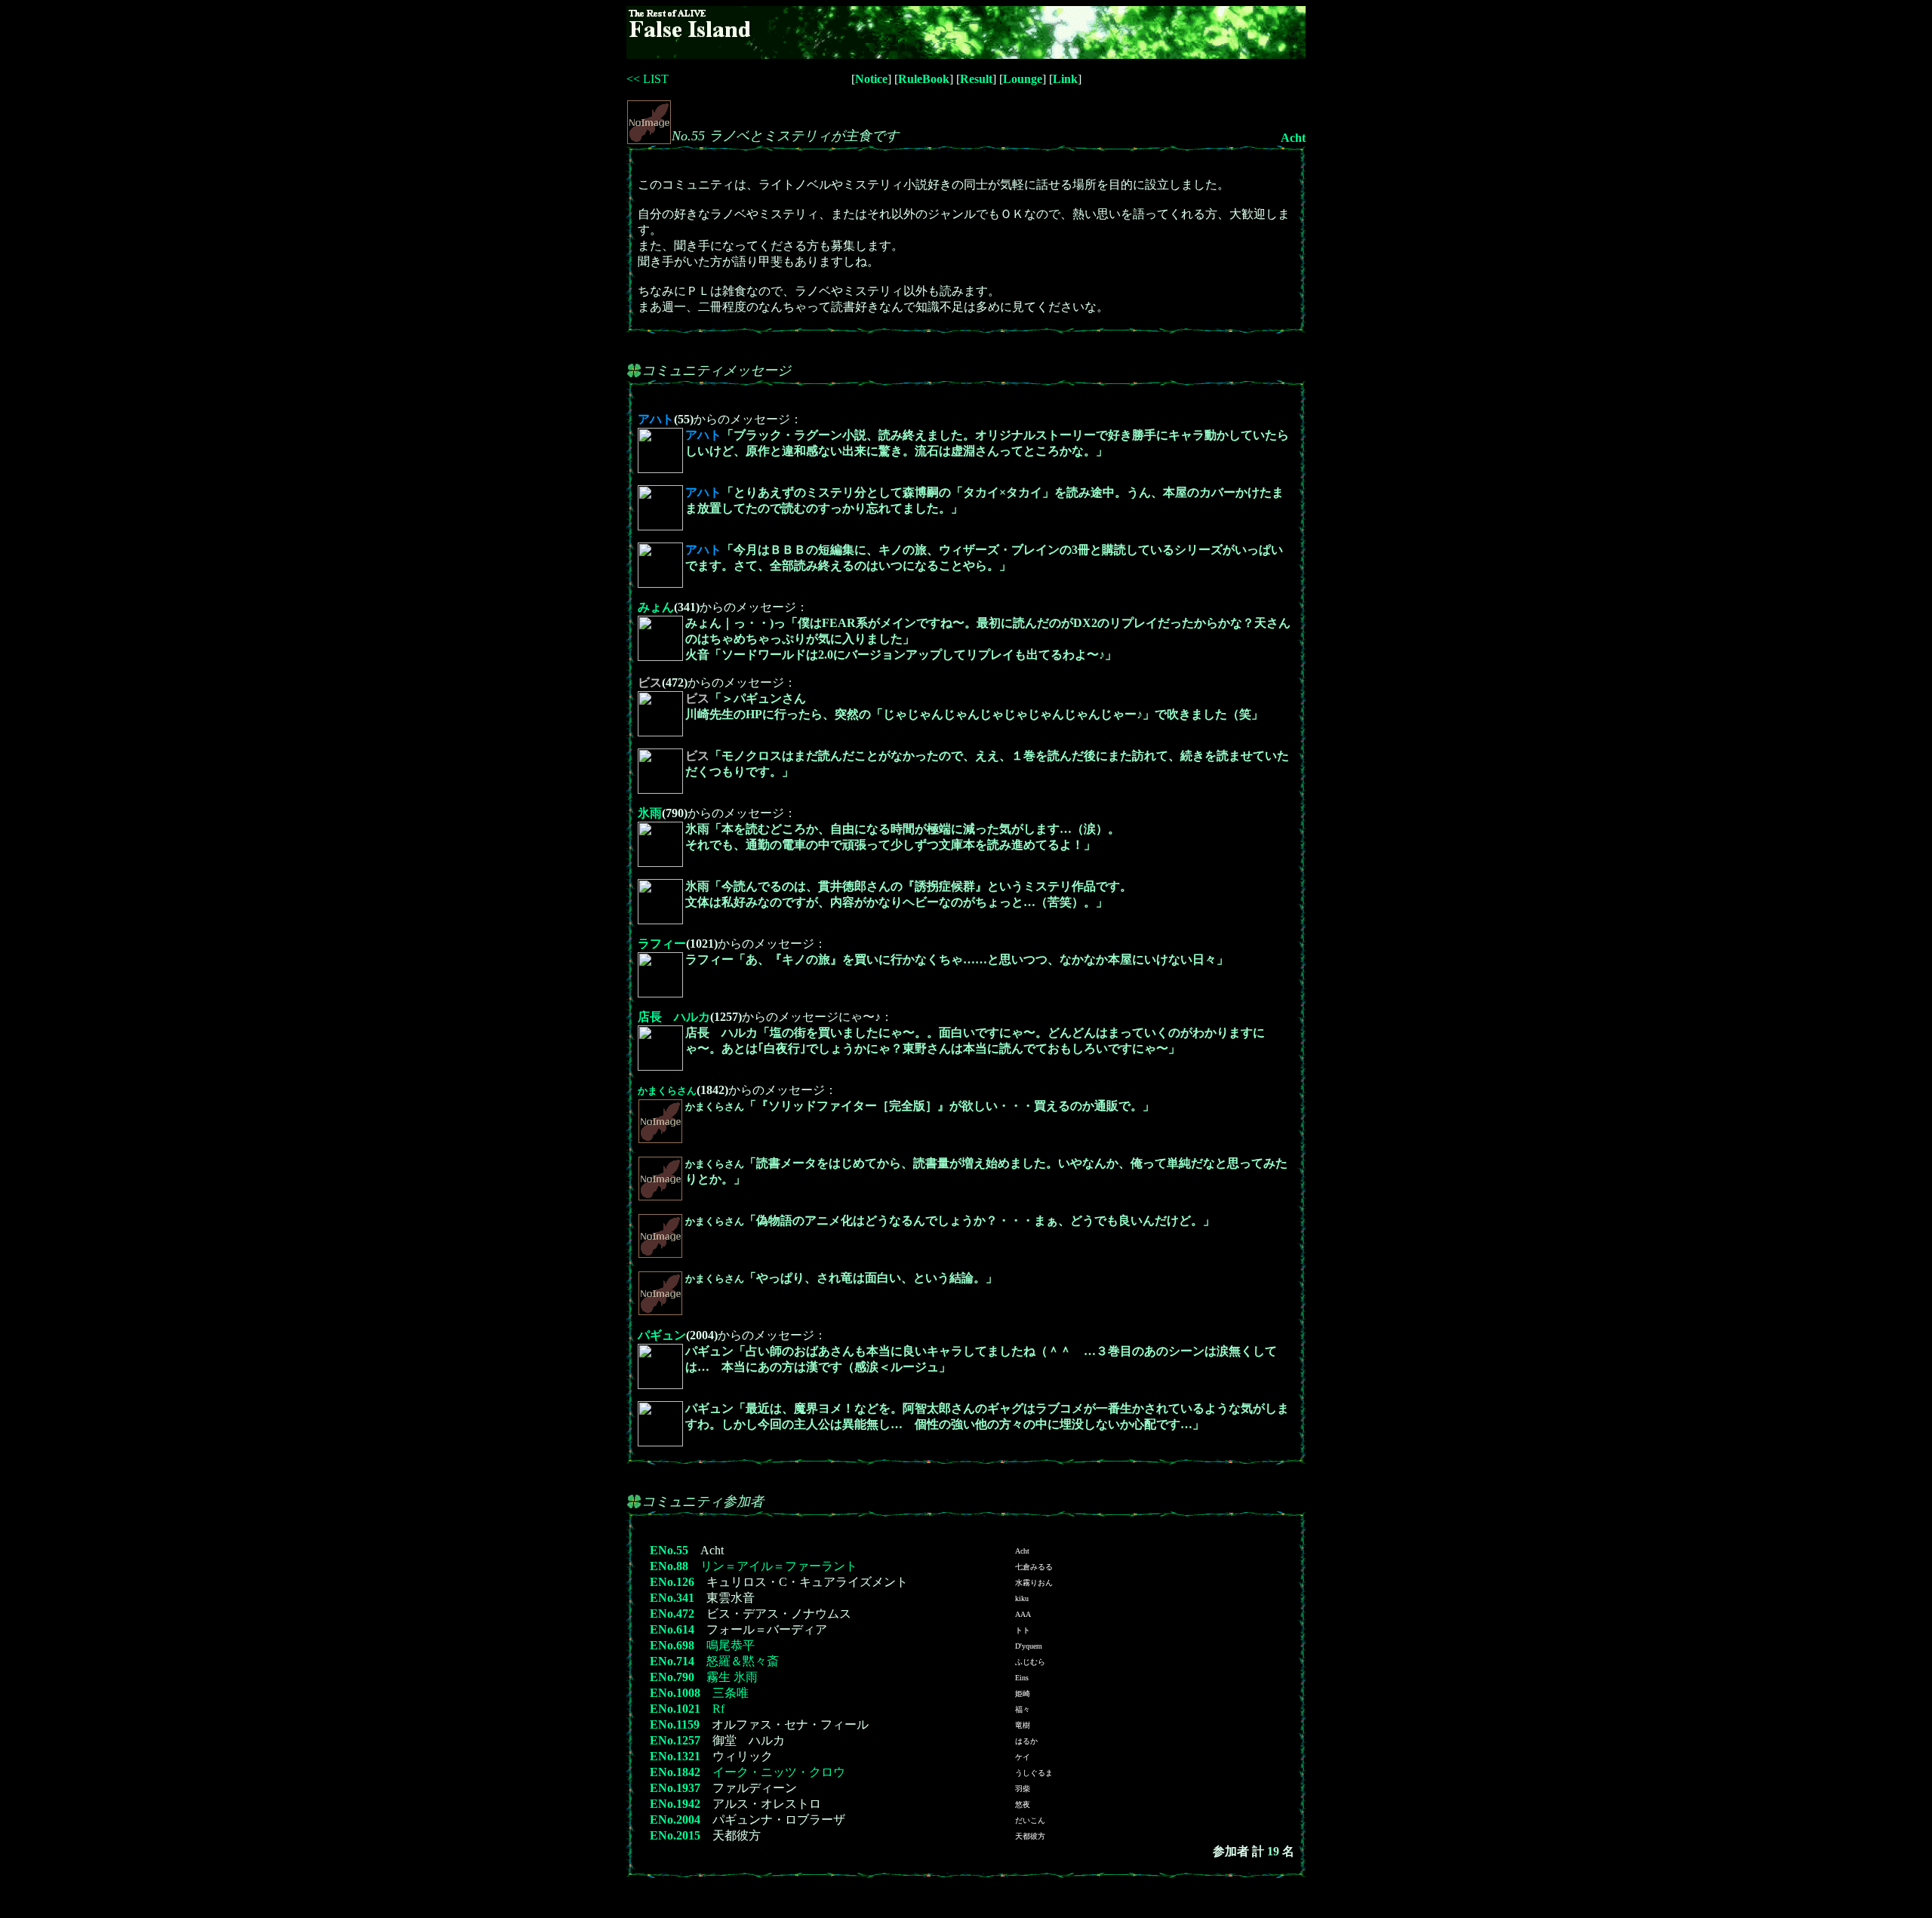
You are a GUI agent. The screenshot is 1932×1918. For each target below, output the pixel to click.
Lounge (1023, 79)
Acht (1293, 138)
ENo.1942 (675, 1804)
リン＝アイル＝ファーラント (779, 1566)
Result (976, 79)
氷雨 (650, 813)
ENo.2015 (675, 1835)
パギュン (662, 1335)
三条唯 (731, 1693)
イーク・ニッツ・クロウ (779, 1772)
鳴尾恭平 (731, 1645)
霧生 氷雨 (732, 1677)
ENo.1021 (675, 1709)
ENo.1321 (675, 1756)
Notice (871, 79)
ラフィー (662, 944)
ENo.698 (672, 1645)
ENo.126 (672, 1582)
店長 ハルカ (674, 1017)
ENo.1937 (675, 1788)
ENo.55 (669, 1550)
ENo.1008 (675, 1693)
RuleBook (924, 79)
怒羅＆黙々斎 (743, 1661)
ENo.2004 (675, 1820)
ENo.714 (672, 1661)
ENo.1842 (675, 1772)
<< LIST (648, 79)
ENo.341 (672, 1598)
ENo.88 (669, 1566)
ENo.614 (672, 1629)
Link (1065, 79)
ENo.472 (672, 1614)
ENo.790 (672, 1677)
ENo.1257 (675, 1740)
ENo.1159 (675, 1724)
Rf (718, 1709)
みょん (656, 607)
